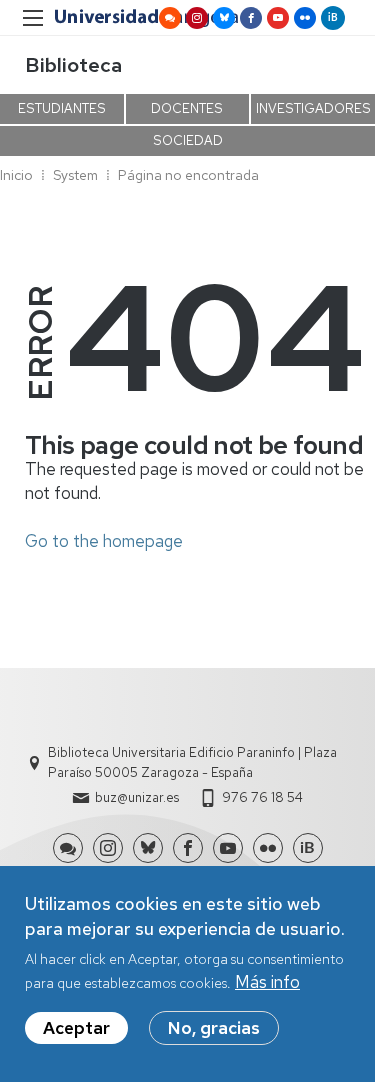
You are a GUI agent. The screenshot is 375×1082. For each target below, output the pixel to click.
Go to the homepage (104, 541)
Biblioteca (73, 65)
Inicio (16, 175)
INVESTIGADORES (313, 108)
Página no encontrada (188, 175)
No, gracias (214, 1028)
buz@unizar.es (137, 797)
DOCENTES (187, 108)
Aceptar (76, 1028)
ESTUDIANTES (62, 108)
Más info (267, 982)
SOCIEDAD (188, 140)
